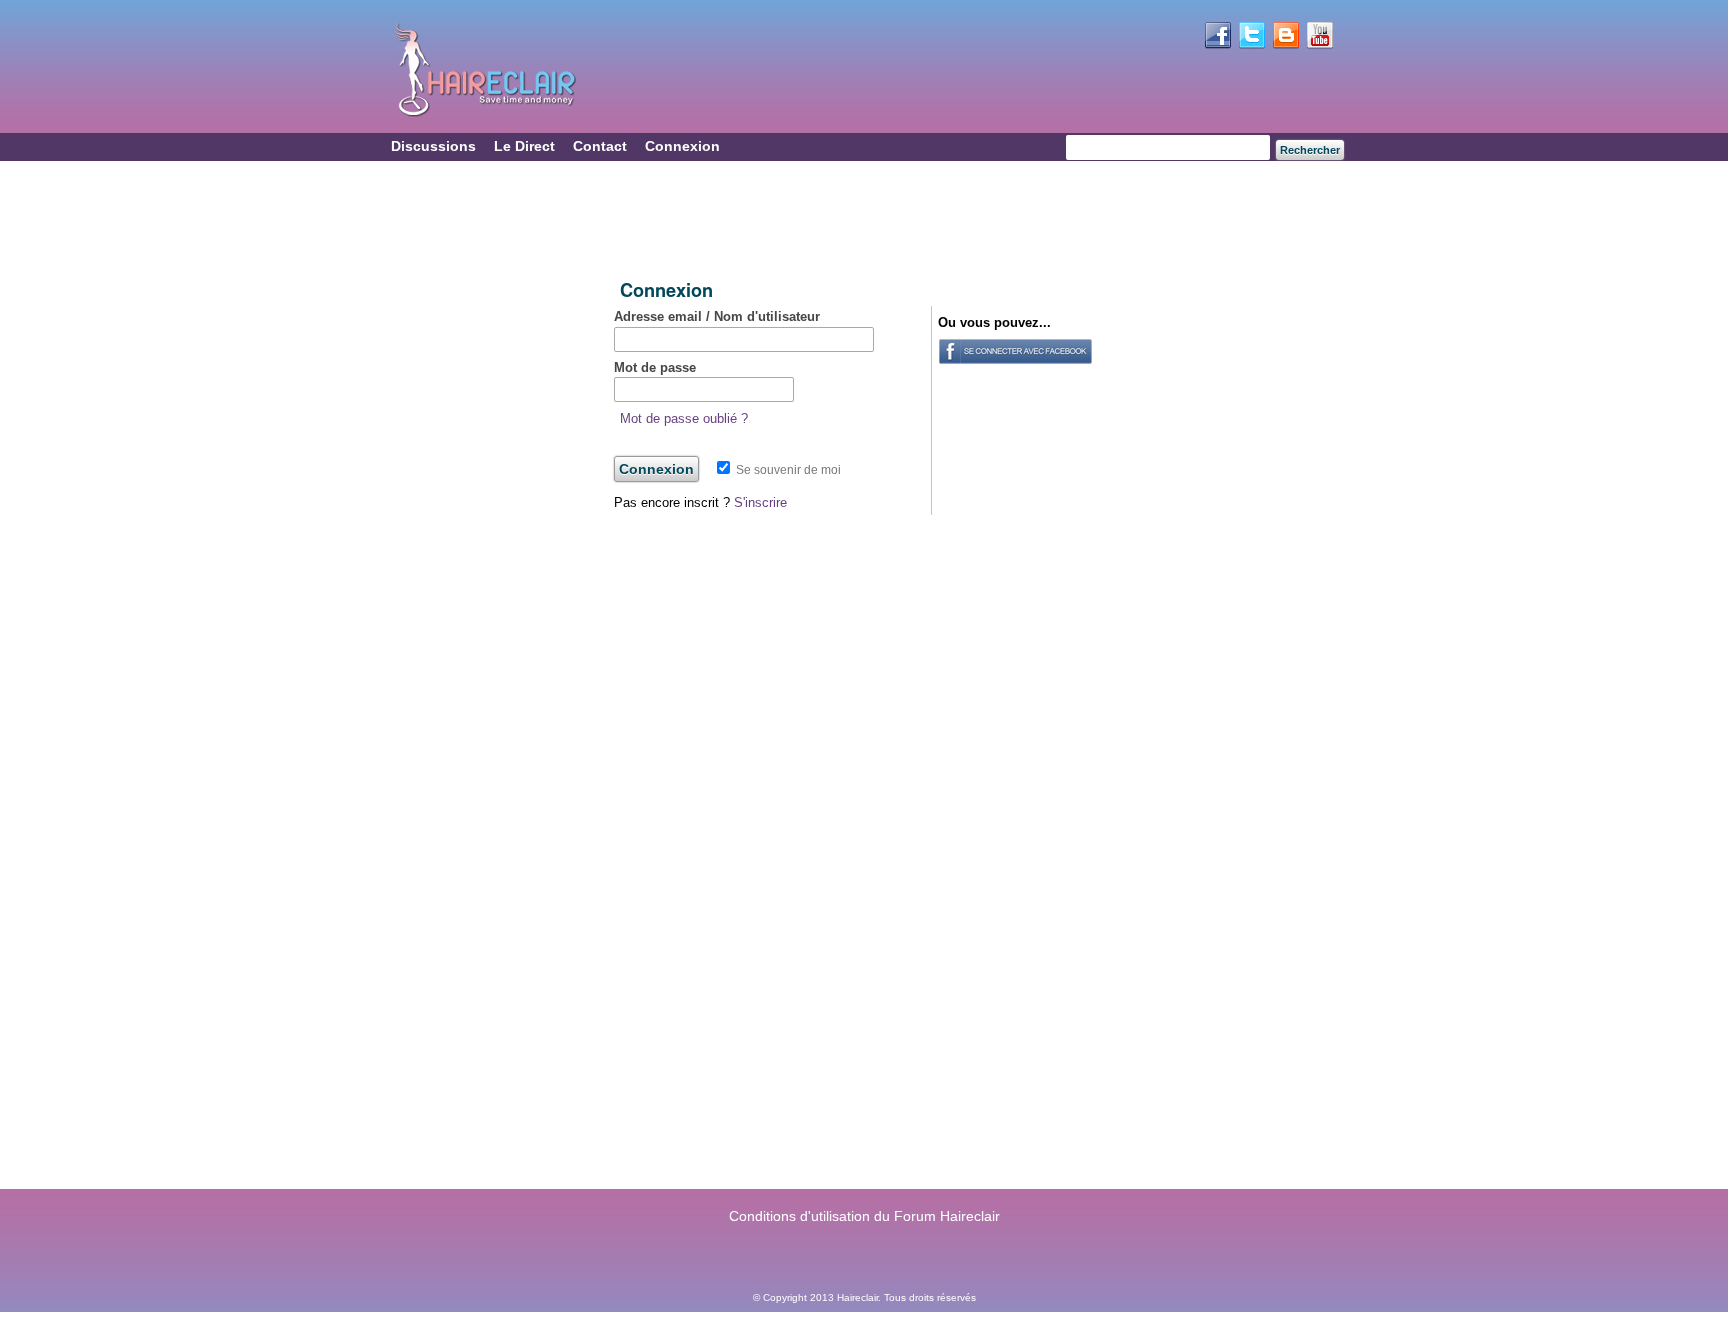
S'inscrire (760, 502)
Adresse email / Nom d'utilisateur (717, 316)
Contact (600, 146)
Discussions (433, 146)
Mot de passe (655, 367)
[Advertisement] (858, 221)
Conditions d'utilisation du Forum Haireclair (864, 1216)
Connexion (682, 146)
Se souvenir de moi (787, 470)
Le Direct (524, 146)
